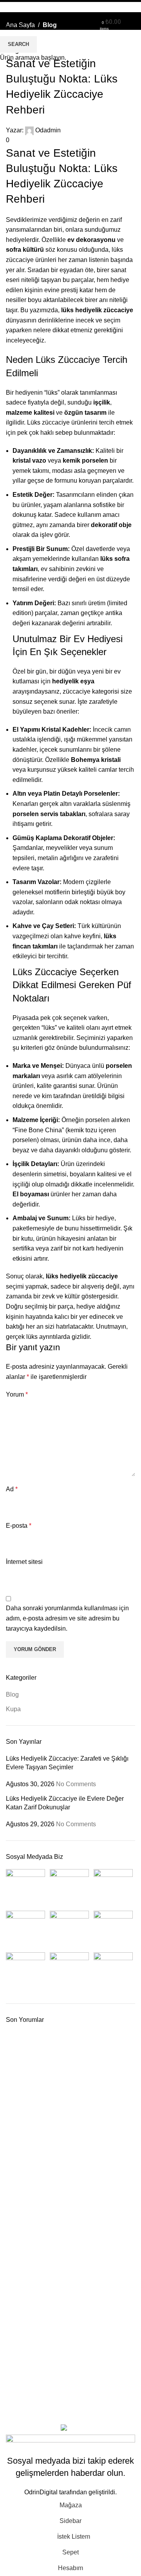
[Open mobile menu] (132, 22)
